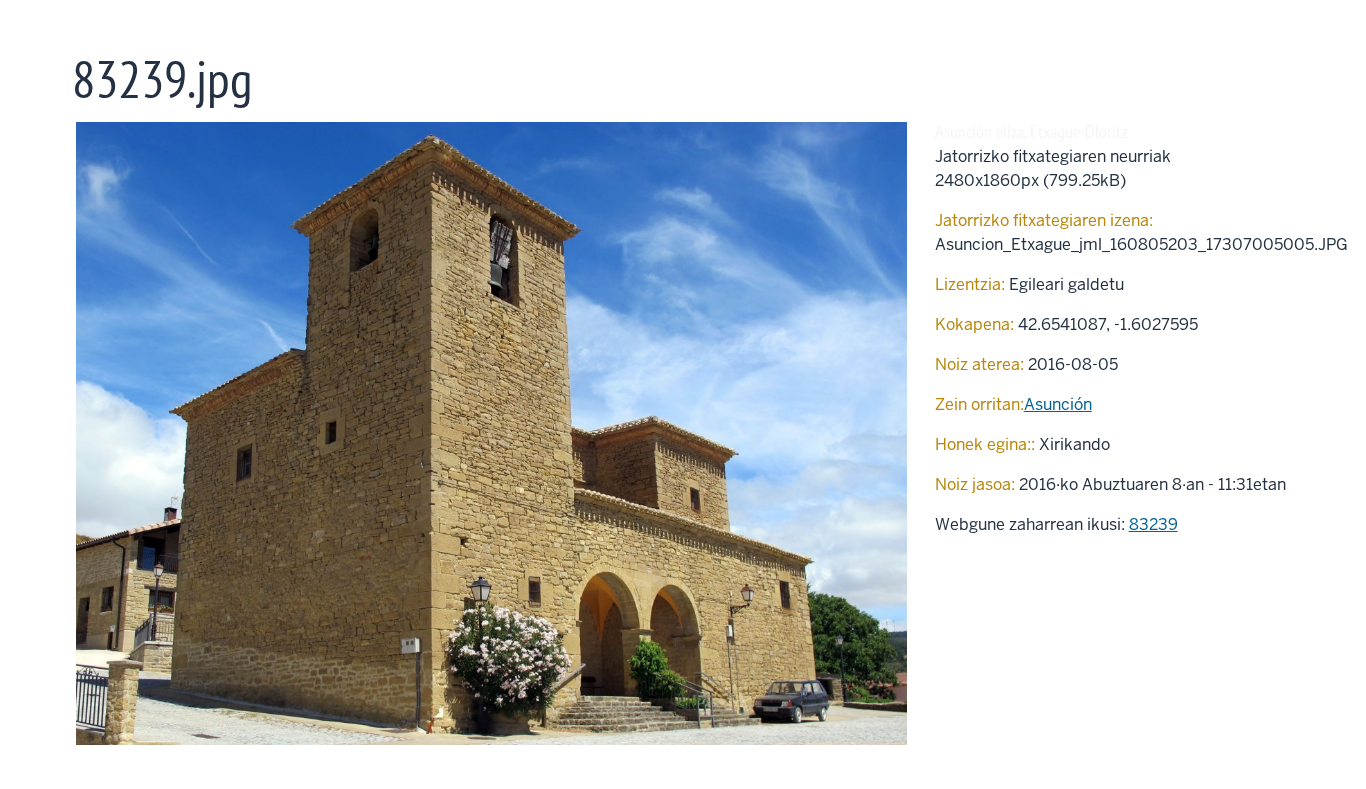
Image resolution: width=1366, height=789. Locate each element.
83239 (1153, 524)
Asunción (1058, 404)
